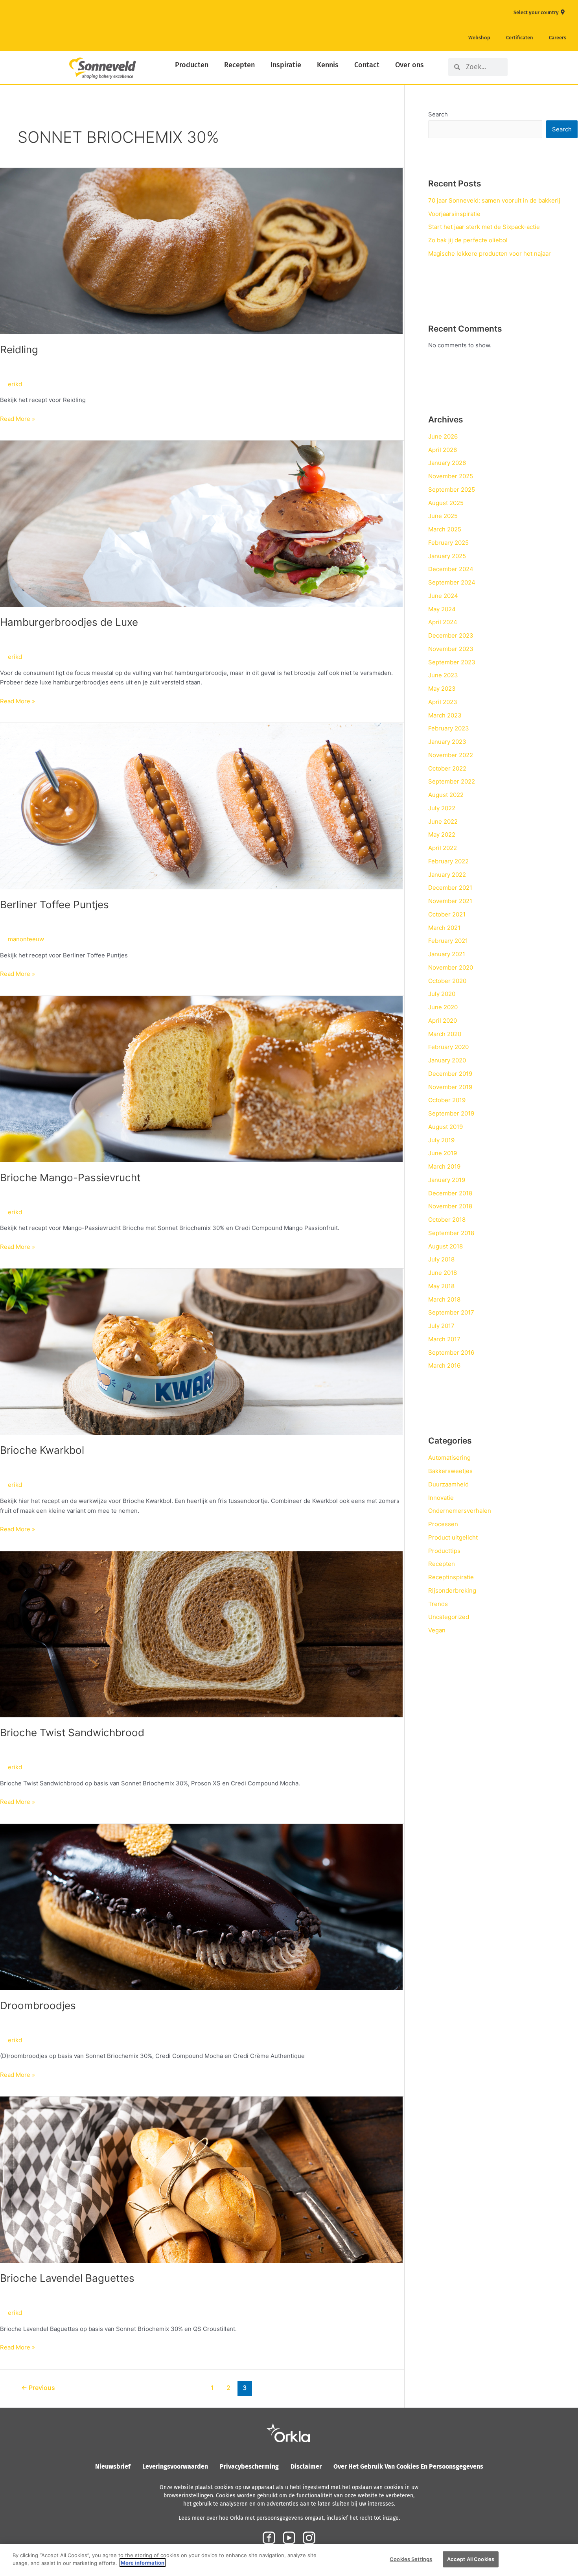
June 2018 (443, 1273)
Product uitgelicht (453, 1537)
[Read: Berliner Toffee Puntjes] (201, 806)
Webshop (479, 38)
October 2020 (447, 981)
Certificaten (520, 38)
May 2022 (442, 834)
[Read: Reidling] (201, 250)
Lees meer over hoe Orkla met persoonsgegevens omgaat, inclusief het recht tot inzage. (289, 2518)
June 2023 (443, 675)
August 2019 (445, 1127)
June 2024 (443, 596)
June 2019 (443, 1153)
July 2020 (442, 994)
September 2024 (452, 582)
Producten (192, 65)
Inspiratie (286, 65)
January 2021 (447, 954)
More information (143, 2563)
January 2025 (447, 556)
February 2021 (448, 941)
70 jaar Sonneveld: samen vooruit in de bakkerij (494, 200)
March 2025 (445, 529)
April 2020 (443, 1021)
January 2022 (447, 875)
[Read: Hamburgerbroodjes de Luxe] (201, 523)
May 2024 (442, 609)
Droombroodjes (38, 2005)
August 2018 (445, 1246)
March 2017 (444, 1339)
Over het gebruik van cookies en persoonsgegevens (408, 2466)
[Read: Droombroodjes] (201, 1906)
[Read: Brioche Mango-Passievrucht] (201, 1078)
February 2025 (448, 543)
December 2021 (450, 888)
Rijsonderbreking (452, 1590)
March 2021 (444, 928)
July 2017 (441, 1326)
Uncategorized (449, 1617)
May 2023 (442, 689)
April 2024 (443, 622)
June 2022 (443, 821)
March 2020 (445, 1034)
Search (438, 114)
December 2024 (451, 569)
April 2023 (443, 702)
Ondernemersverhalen (460, 1511)
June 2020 (443, 1007)
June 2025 (443, 516)
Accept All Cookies (471, 2559)
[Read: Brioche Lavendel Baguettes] (201, 2179)
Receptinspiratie (451, 1577)
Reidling (19, 349)
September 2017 (451, 1312)
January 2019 (447, 1180)
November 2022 (451, 755)
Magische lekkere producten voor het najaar (490, 254)
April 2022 (443, 848)
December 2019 (450, 1074)
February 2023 (449, 728)
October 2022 (447, 768)
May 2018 (441, 1286)
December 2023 (451, 635)
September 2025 (452, 490)
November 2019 (450, 1087)
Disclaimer (306, 2466)
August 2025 (446, 503)
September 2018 (451, 1233)
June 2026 (443, 436)
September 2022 (452, 781)
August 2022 (446, 795)
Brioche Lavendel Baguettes (67, 2278)
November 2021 (450, 901)
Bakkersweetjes (450, 1471)
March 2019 (444, 1166)
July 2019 (441, 1140)
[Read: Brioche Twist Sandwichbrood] (201, 1634)
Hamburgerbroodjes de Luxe (69, 622)
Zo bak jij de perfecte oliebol (468, 240)
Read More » (17, 418)
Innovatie (441, 1498)
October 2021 (447, 914)
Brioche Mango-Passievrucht (70, 1177)
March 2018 (444, 1299)
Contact (367, 65)
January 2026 (447, 463)
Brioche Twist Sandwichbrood (72, 1732)
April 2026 (443, 450)
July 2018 (441, 1259)
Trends (438, 1604)
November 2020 (451, 967)
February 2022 (448, 861)
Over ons (410, 65)
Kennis (328, 65)
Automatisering (449, 1458)
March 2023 (445, 715)
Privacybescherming (249, 2466)
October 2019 (447, 1100)
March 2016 (444, 1365)
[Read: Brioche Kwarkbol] (201, 1351)
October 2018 (447, 1220)
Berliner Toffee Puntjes (54, 904)
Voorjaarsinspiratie (454, 214)
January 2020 (447, 1060)
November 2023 (451, 649)
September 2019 (451, 1113)
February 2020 (448, 1047)
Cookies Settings (411, 2559)
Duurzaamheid (448, 1484)
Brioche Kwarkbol (42, 1450)
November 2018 (450, 1206)
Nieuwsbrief (113, 2466)
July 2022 (442, 808)
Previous (38, 2388)
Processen (443, 1524)
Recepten (239, 65)
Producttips (444, 1551)
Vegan (437, 1630)
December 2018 (450, 1193)
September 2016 (451, 1353)
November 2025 (451, 476)
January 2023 (447, 742)
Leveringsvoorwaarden (175, 2466)
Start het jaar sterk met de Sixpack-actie (484, 227)
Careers (558, 38)
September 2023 (452, 662)
